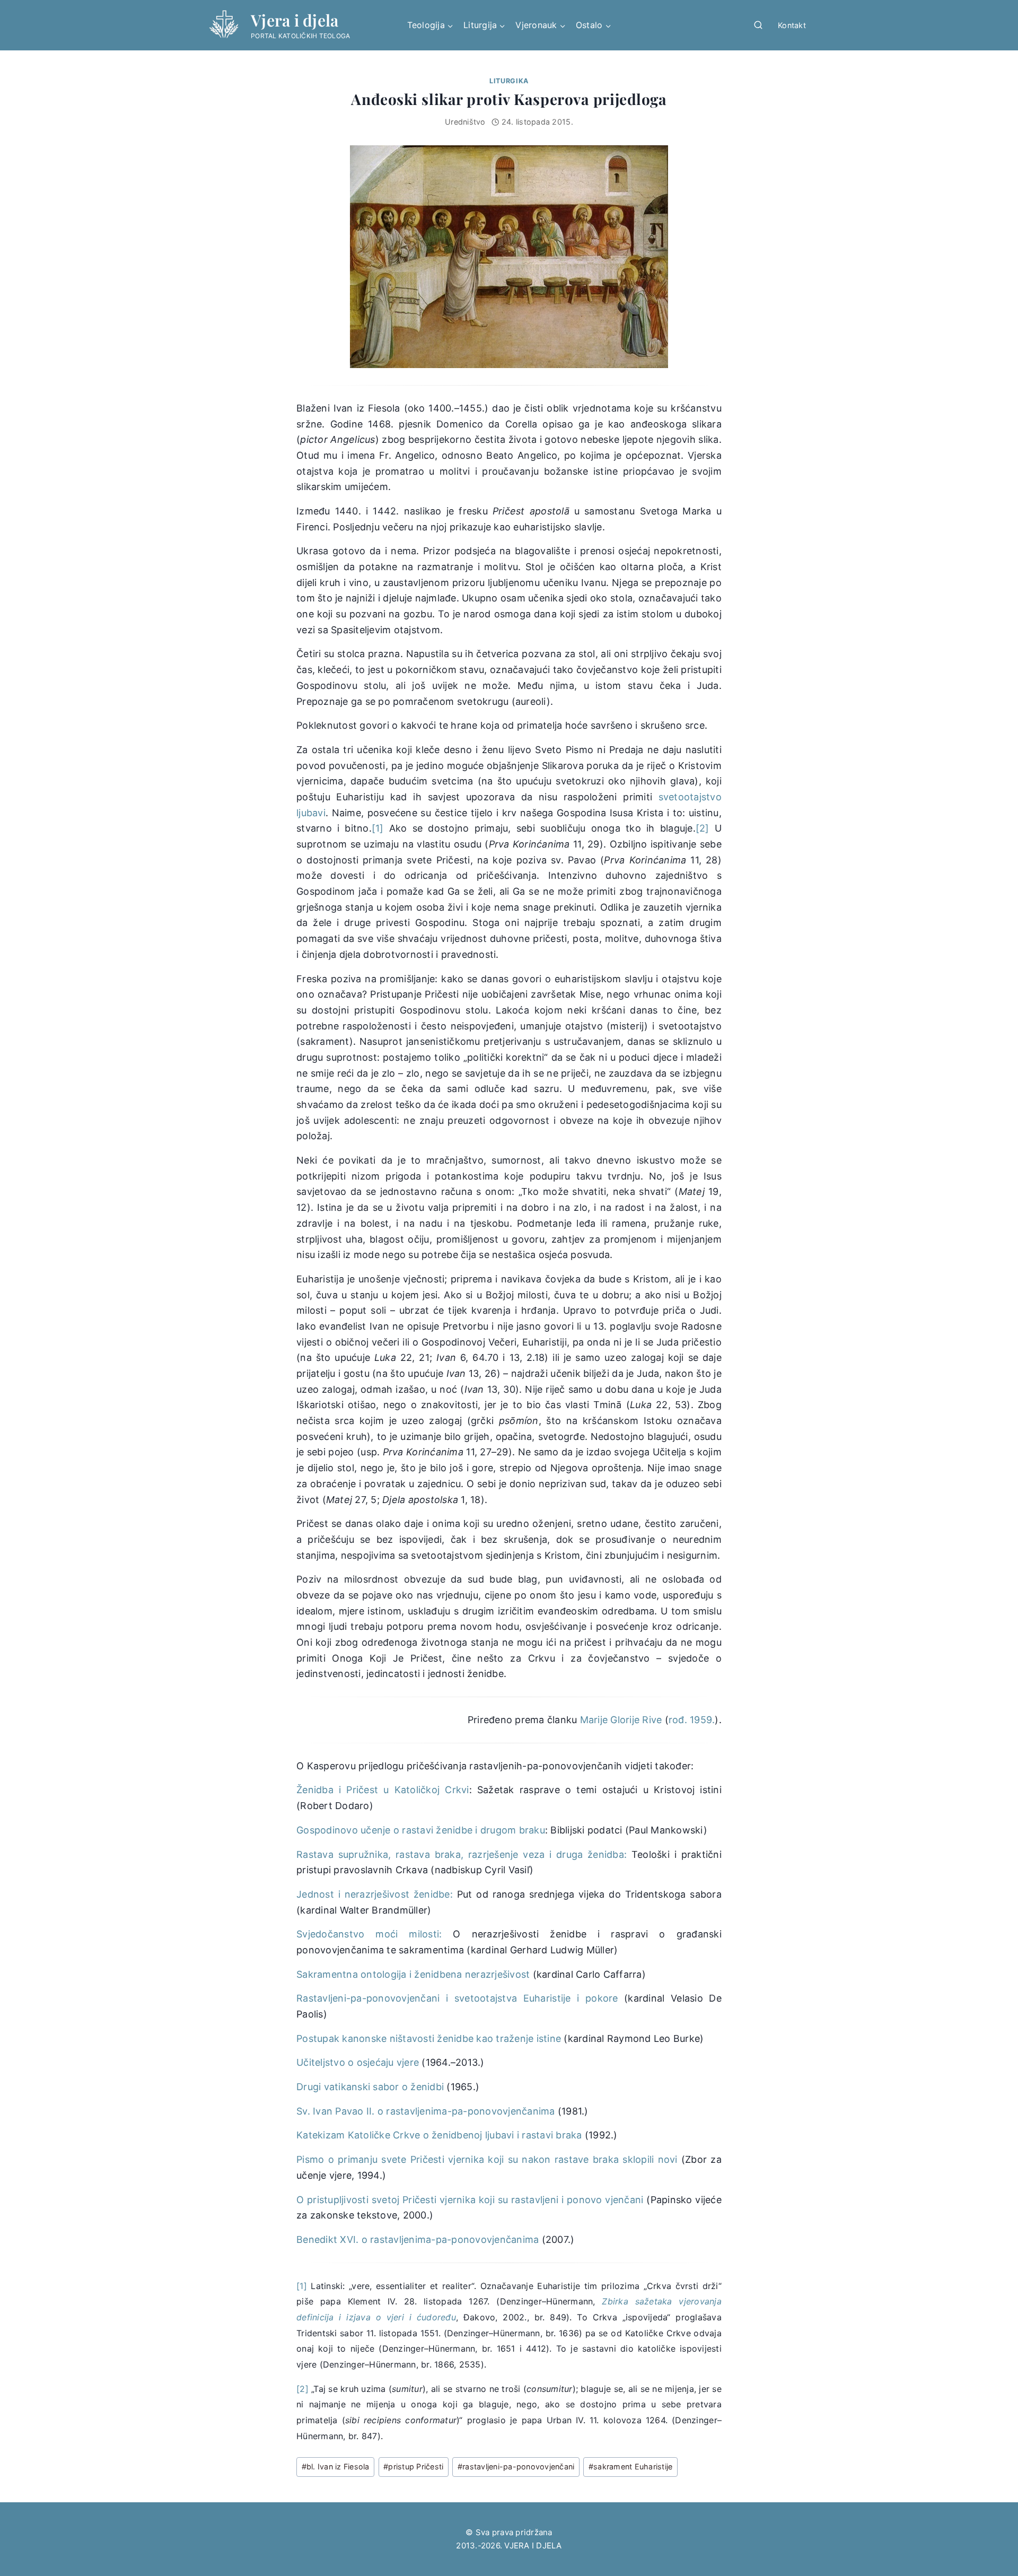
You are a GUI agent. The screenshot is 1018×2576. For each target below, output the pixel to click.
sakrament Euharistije (631, 2466)
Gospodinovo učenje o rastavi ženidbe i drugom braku (421, 1830)
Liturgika (509, 81)
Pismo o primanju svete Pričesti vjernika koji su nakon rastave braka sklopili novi (487, 2159)
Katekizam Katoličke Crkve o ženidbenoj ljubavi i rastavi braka (439, 2135)
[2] (703, 828)
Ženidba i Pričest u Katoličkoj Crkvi (383, 1790)
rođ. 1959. (692, 1720)
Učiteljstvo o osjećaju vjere (358, 2062)
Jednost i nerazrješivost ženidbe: (375, 1894)
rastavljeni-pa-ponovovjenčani (516, 2466)
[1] (378, 828)
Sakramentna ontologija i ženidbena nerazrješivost (413, 1974)
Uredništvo (465, 122)
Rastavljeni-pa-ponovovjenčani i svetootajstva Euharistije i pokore (457, 1998)
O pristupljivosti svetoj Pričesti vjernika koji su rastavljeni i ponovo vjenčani (470, 2200)
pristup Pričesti (413, 2466)
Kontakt (792, 25)
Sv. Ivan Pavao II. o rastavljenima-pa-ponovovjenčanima (426, 2111)
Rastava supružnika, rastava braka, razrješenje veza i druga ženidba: (462, 1854)
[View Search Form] (758, 25)
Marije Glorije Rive (621, 1720)
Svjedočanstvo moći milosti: (369, 1934)
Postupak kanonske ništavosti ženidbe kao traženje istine (429, 2038)
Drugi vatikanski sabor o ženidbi (370, 2087)
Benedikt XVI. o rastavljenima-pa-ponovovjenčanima (418, 2239)
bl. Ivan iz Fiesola (336, 2466)
